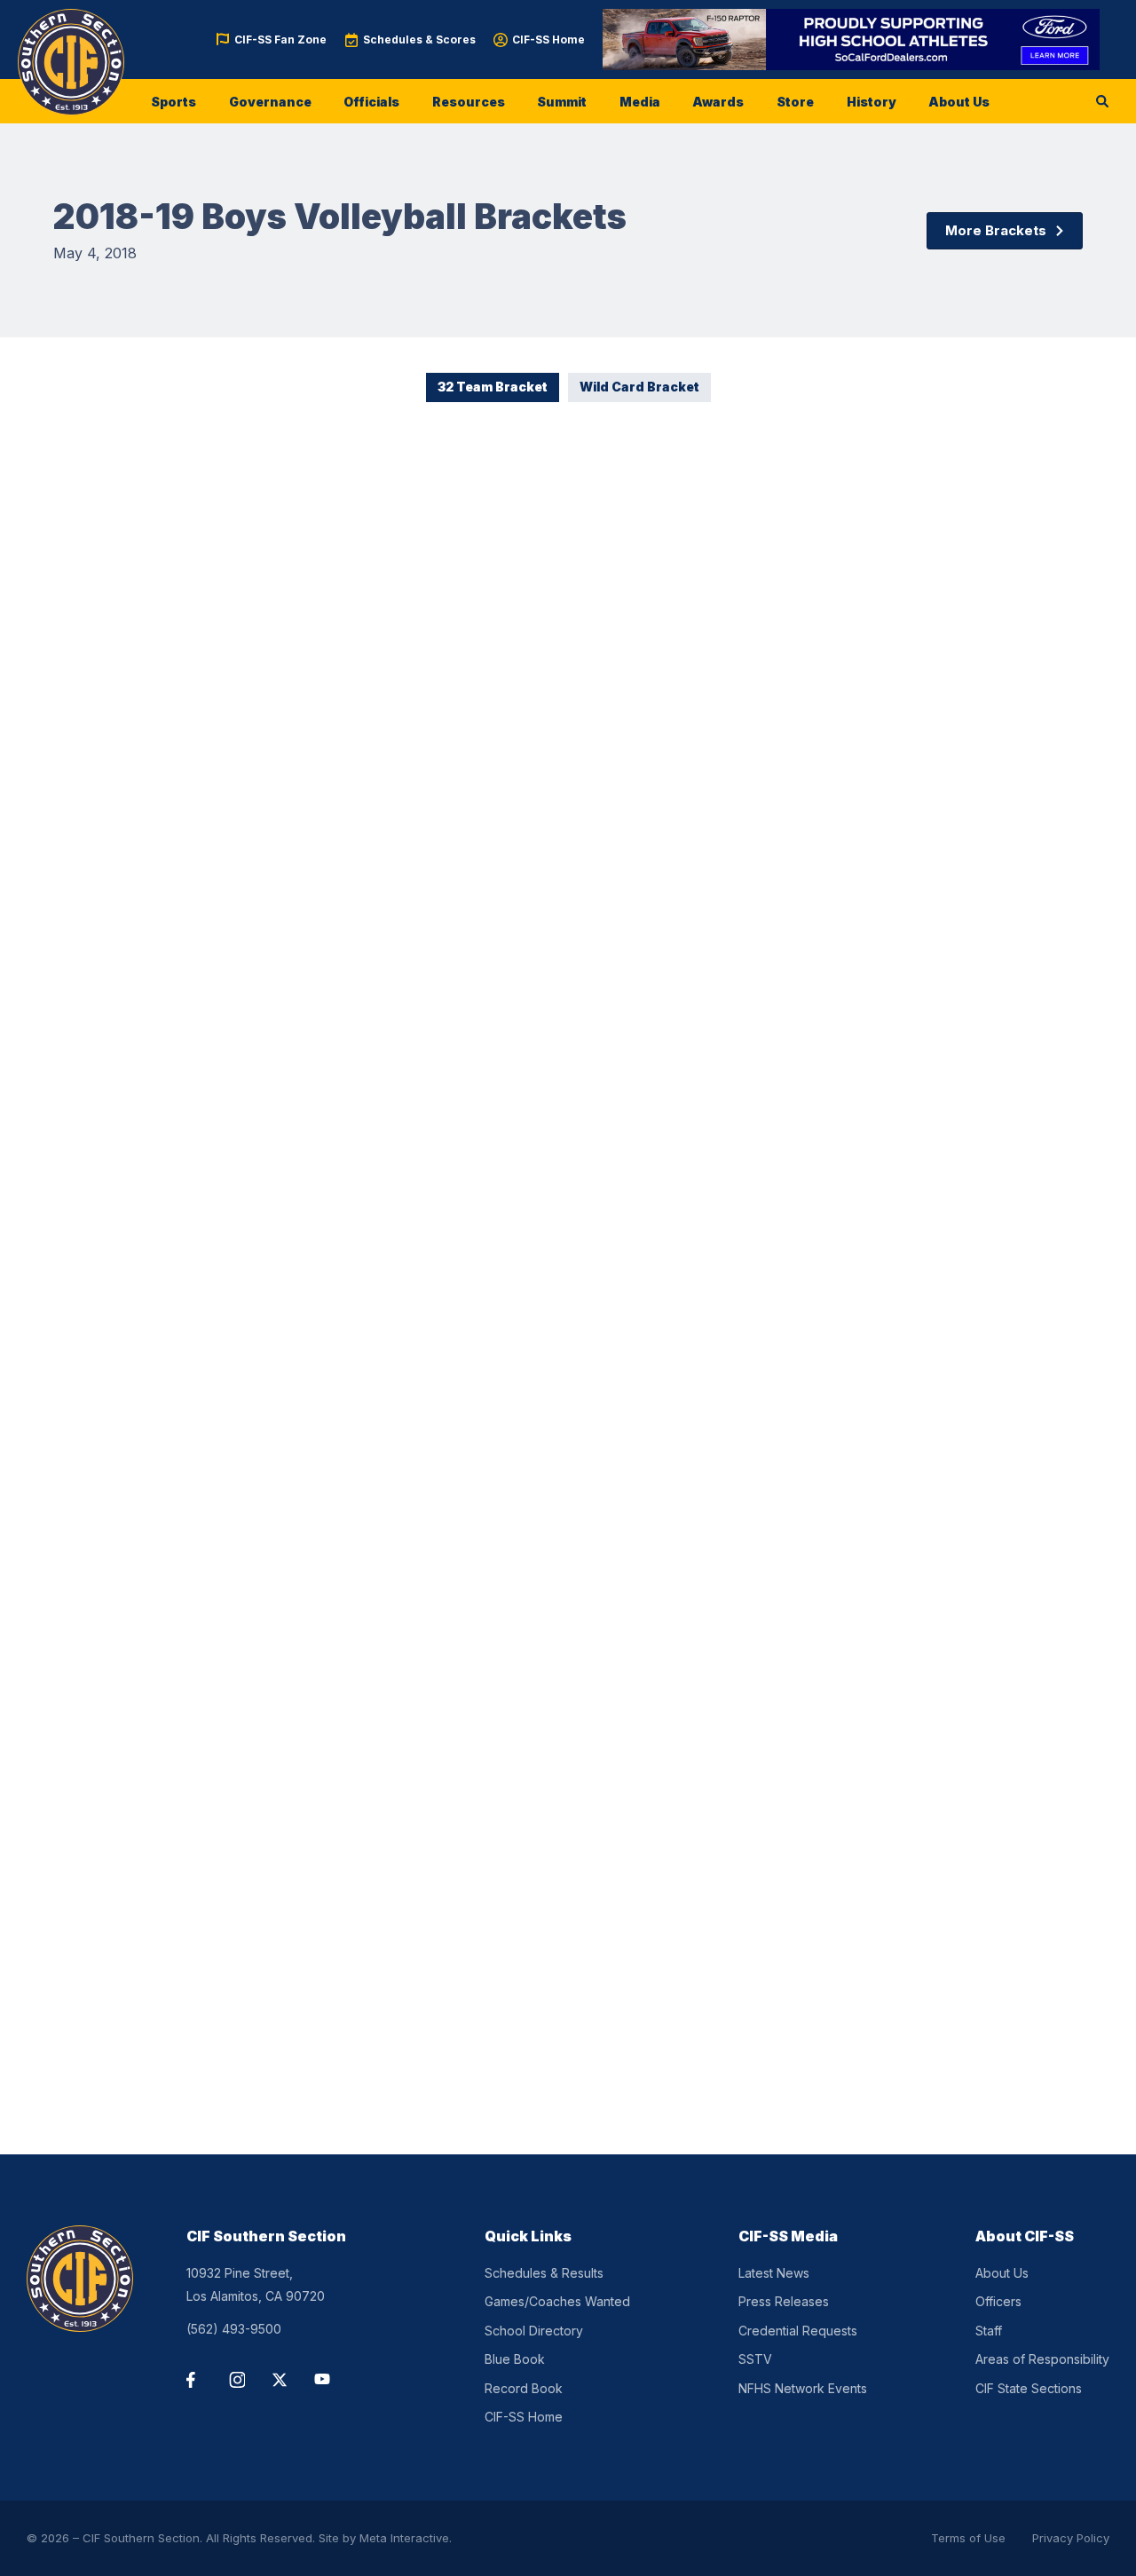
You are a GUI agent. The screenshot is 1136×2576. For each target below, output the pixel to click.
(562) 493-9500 (234, 2329)
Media (640, 102)
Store (795, 102)
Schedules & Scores (419, 40)
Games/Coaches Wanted (557, 2301)
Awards (718, 102)
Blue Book (515, 2359)
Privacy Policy (1071, 2538)
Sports (174, 102)
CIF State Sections (1029, 2388)
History (872, 102)
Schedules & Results (544, 2273)
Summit (562, 102)
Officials (371, 102)
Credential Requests (798, 2331)
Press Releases (784, 2301)
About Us (959, 102)
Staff (989, 2331)
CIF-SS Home (548, 40)
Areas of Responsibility (1042, 2359)
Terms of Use (968, 2538)
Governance (270, 102)
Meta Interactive (404, 2538)
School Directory (534, 2331)
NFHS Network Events (803, 2388)
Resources (469, 102)
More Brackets (996, 230)
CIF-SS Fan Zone (280, 40)
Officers (998, 2301)
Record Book (524, 2388)
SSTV (755, 2359)
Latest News (774, 2273)
